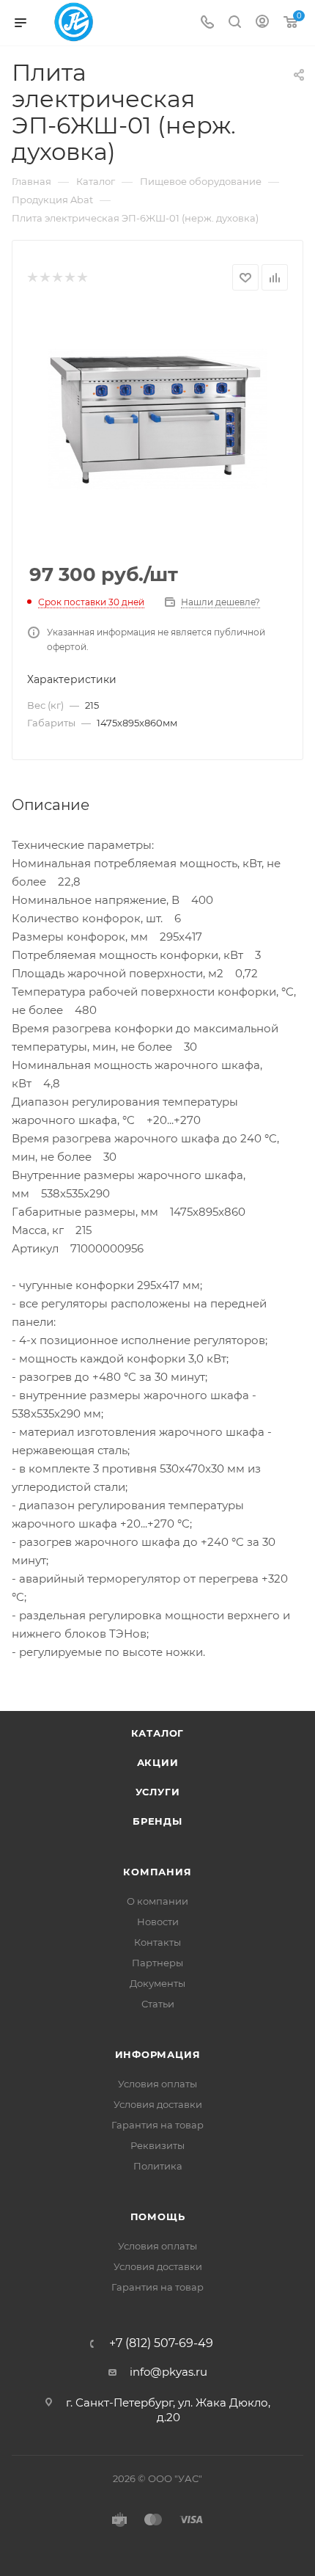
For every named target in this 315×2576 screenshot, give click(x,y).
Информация (158, 2054)
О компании (157, 1901)
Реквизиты (157, 2145)
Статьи (158, 2004)
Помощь (158, 2216)
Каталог (158, 1733)
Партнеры (157, 1963)
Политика (158, 2166)
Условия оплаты (157, 2084)
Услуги (158, 1792)
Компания (157, 1872)
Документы (157, 1983)
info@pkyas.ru (168, 2372)
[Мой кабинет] (262, 23)
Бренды (157, 1821)
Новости (158, 1922)
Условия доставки (158, 2104)
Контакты (157, 1942)
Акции (158, 1762)
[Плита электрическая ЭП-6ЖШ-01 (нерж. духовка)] (157, 419)
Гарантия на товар (157, 2125)
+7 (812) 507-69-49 (161, 2343)
